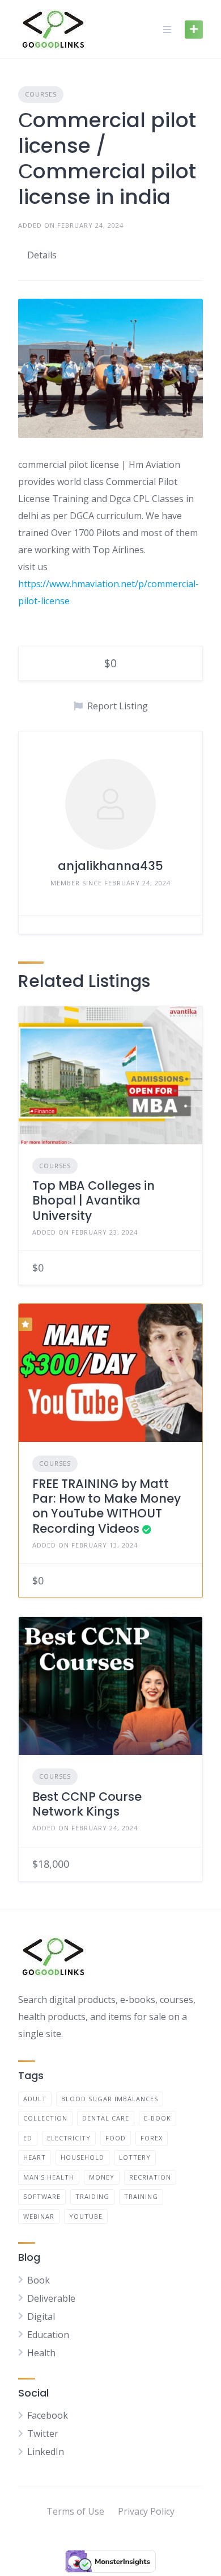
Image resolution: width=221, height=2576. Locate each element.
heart (35, 2157)
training (141, 2196)
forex (152, 2138)
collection (45, 2118)
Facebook (48, 2415)
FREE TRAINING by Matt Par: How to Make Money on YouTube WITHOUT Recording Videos (107, 1506)
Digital (41, 2316)
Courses (41, 94)
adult (35, 2099)
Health (41, 2353)
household (82, 2157)
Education (48, 2335)
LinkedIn (46, 2452)
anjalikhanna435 (110, 866)
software (42, 2196)
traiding (92, 2196)
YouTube (86, 2216)
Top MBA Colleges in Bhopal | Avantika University (93, 1201)
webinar (39, 2216)
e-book (158, 2118)
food (116, 2138)
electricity (69, 2138)
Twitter (43, 2433)
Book (39, 2280)
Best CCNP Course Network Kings (87, 1804)
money (102, 2177)
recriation (150, 2177)
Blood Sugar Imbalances (110, 2099)
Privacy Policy (146, 2511)
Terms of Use (75, 2511)
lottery (135, 2157)
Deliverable (51, 2298)
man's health (49, 2177)
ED (28, 2138)
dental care (106, 2118)
